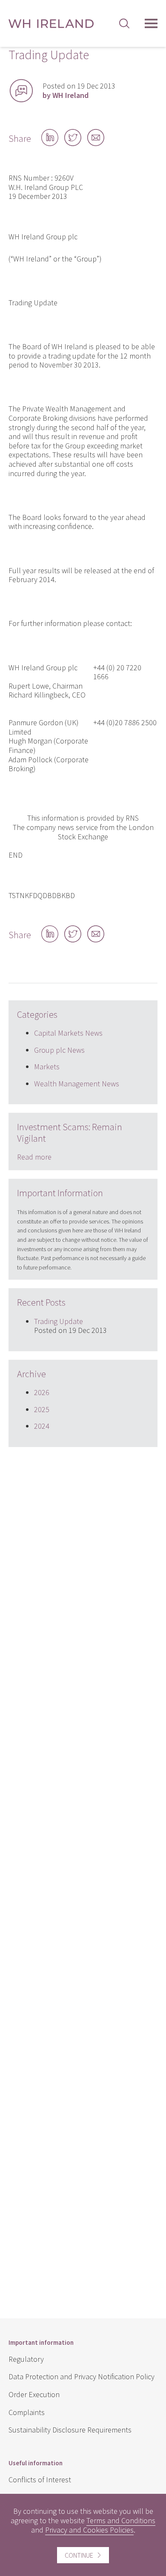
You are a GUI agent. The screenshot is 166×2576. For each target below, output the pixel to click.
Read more (34, 1157)
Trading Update (59, 1321)
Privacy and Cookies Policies (89, 2530)
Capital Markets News (68, 1033)
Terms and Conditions (121, 2520)
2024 (42, 1426)
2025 (42, 1409)
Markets (47, 1067)
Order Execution (34, 2394)
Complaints (27, 2412)
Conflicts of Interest (40, 2480)
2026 (42, 1392)
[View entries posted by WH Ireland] (21, 91)
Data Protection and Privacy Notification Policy (82, 2376)
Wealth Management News (77, 1084)
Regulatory (26, 2359)
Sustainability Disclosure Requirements (70, 2430)
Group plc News (59, 1050)
